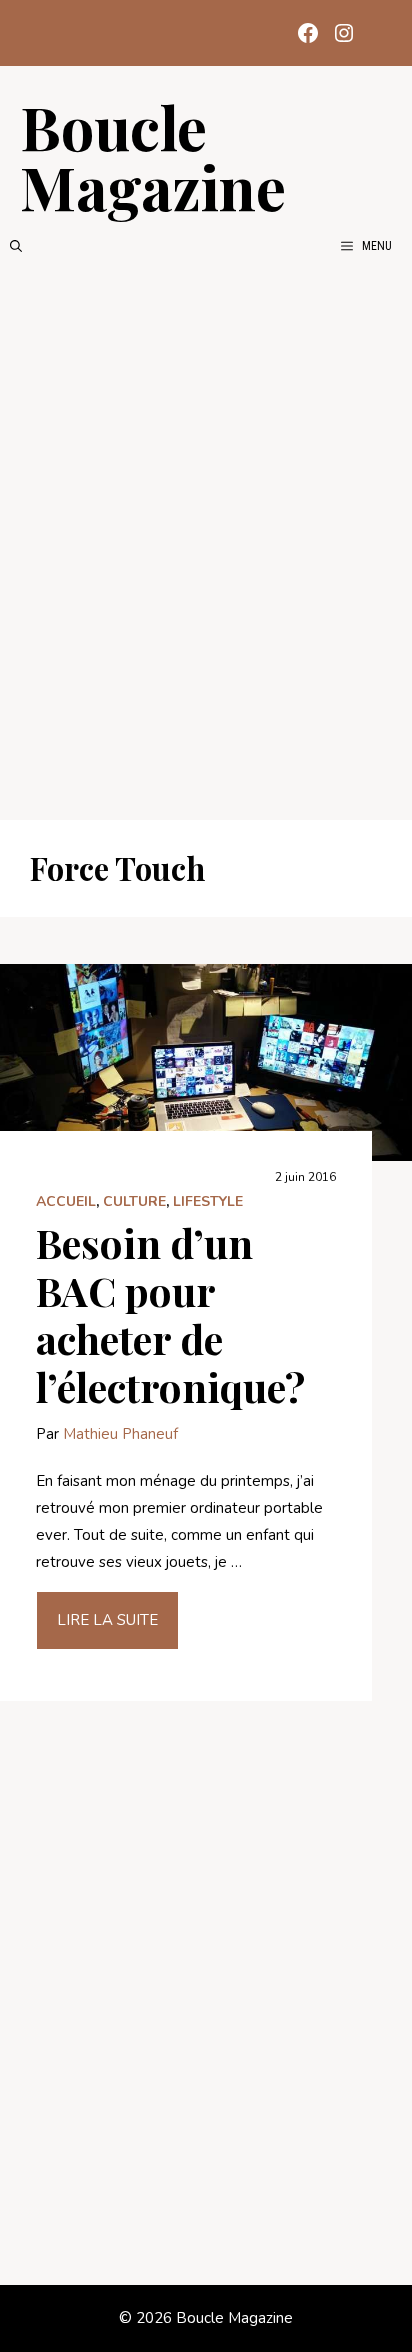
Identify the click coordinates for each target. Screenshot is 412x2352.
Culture (134, 1201)
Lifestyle (208, 1201)
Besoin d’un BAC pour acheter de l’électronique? (170, 1314)
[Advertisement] (206, 538)
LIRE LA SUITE (107, 1620)
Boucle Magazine (153, 156)
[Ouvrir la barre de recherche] (16, 246)
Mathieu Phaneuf (120, 1434)
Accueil (66, 1201)
